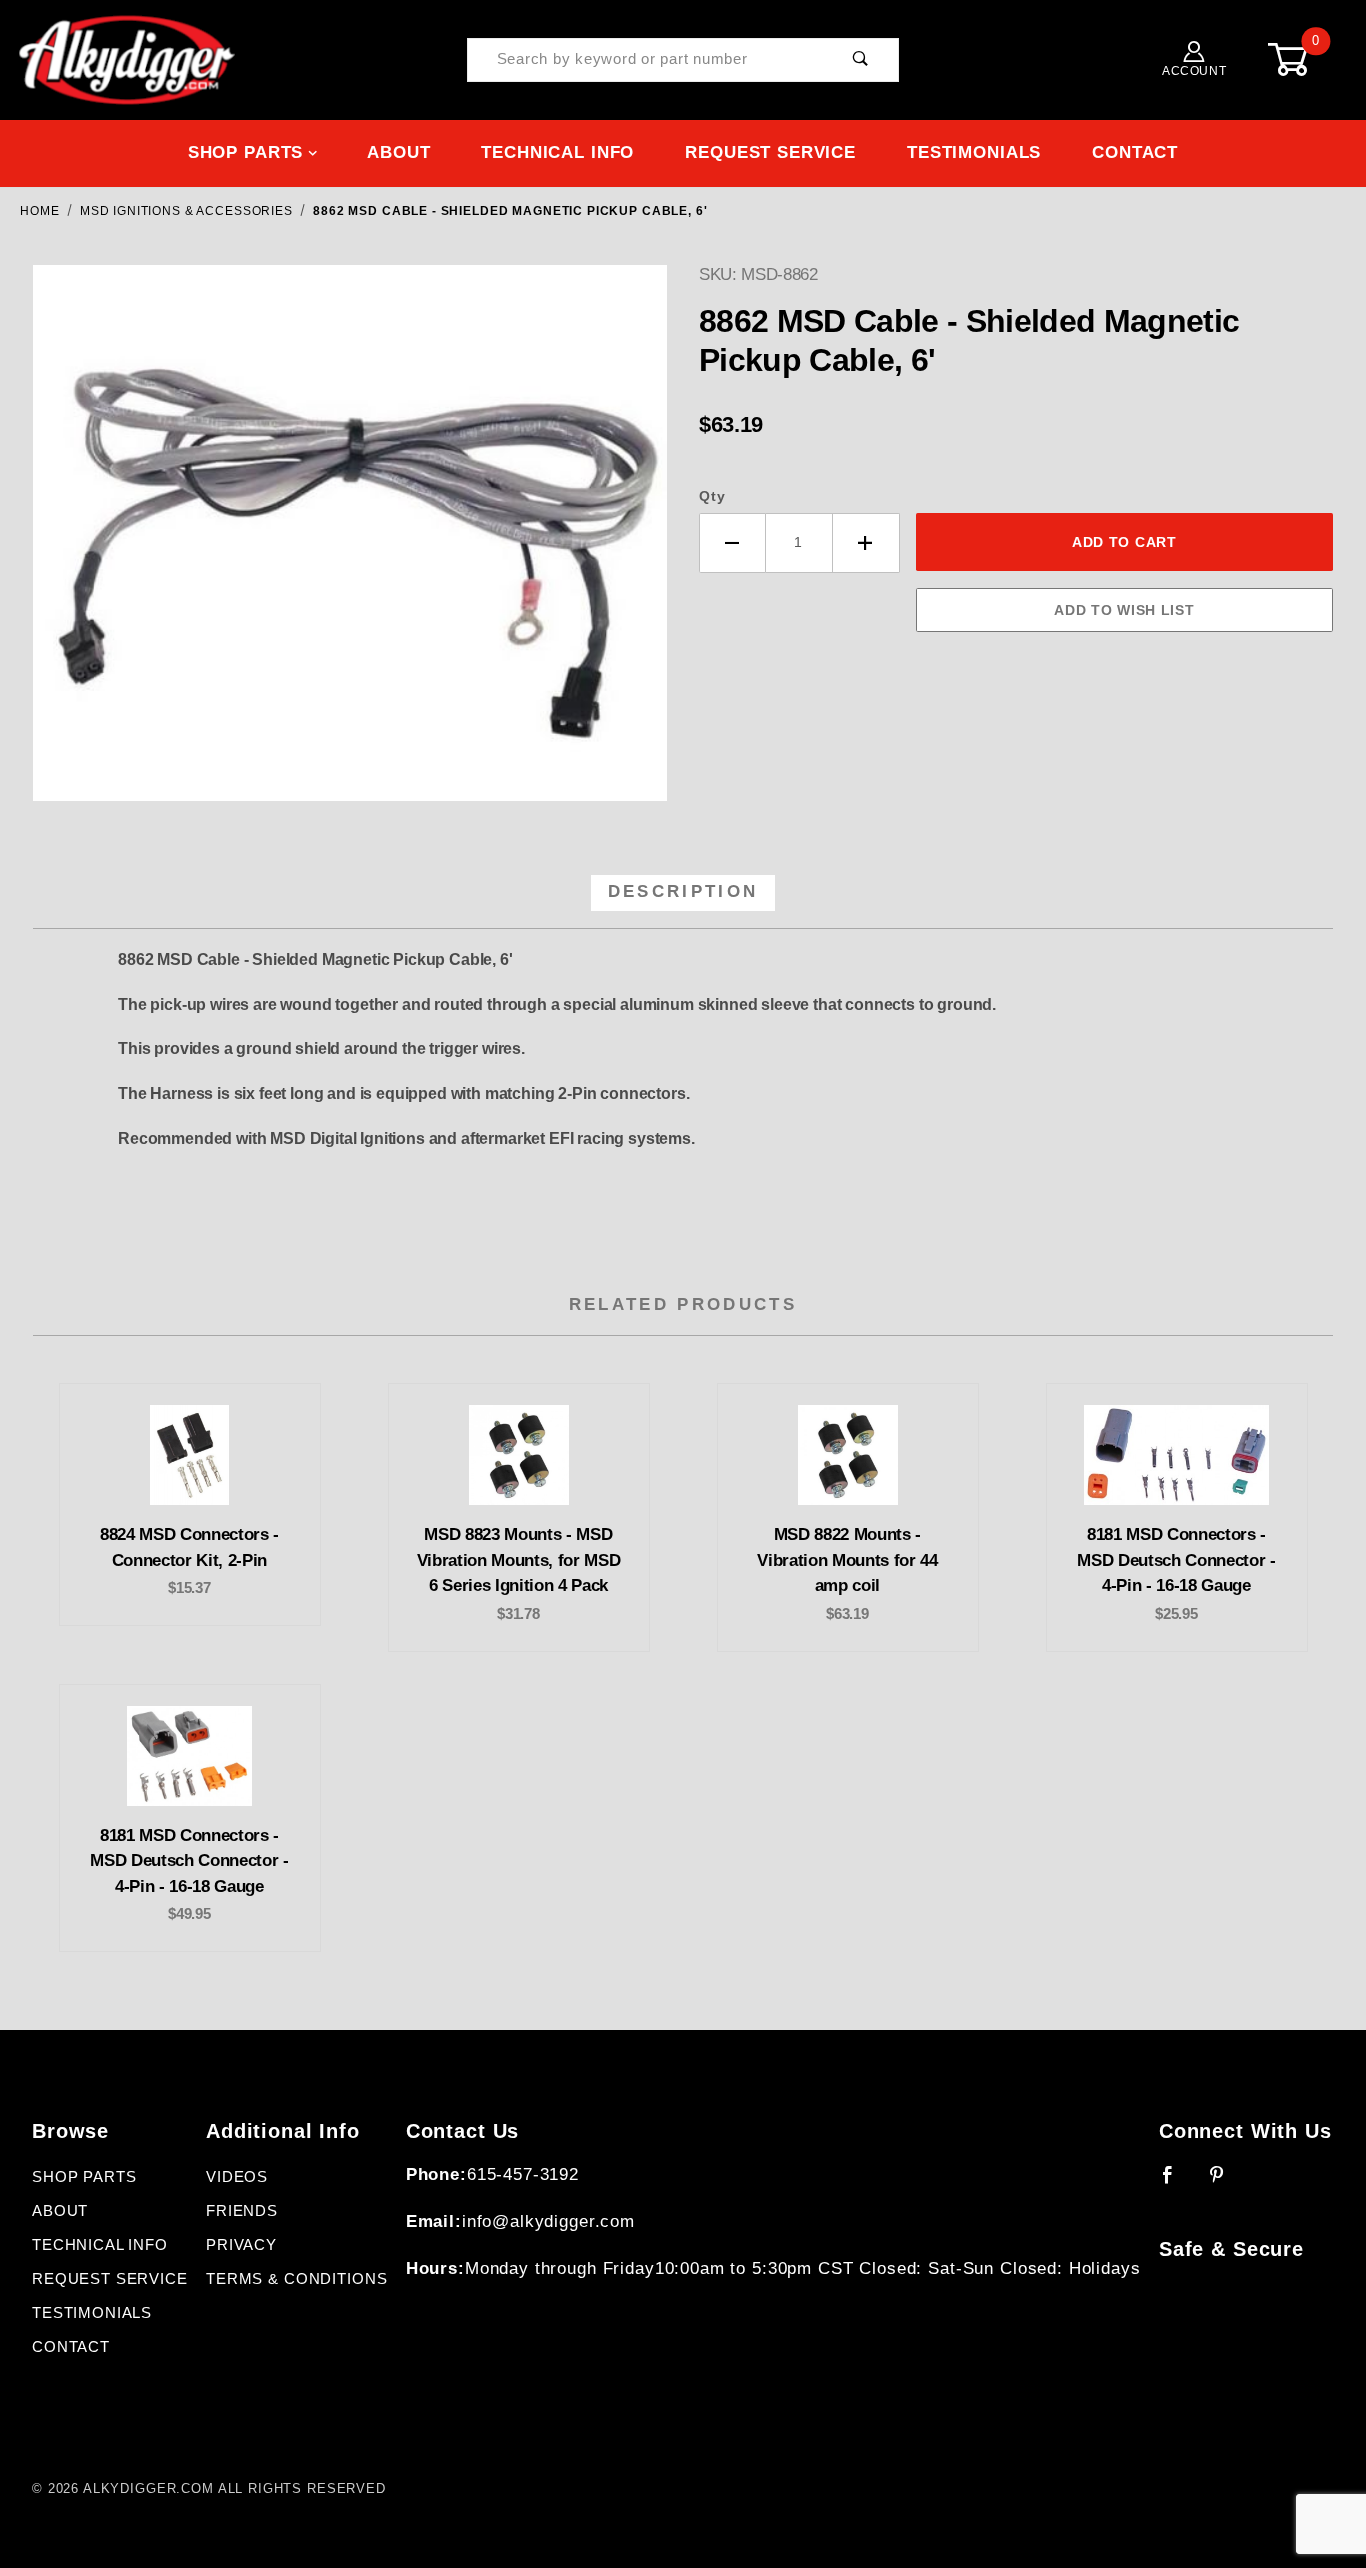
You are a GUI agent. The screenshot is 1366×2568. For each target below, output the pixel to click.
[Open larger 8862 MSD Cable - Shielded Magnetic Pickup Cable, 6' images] (350, 548)
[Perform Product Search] (861, 60)
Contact (1135, 152)
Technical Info (557, 152)
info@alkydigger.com (548, 2221)
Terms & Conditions (296, 2279)
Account (1194, 71)
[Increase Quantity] (866, 543)
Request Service (770, 152)
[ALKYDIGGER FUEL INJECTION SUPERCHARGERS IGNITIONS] (127, 59)
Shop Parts (246, 152)
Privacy (241, 2245)
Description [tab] (683, 891)
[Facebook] (1176, 2183)
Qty (712, 496)
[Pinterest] (1225, 2183)
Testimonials (974, 152)
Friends (242, 2211)
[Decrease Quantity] (732, 543)
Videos (237, 2177)
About (398, 152)
